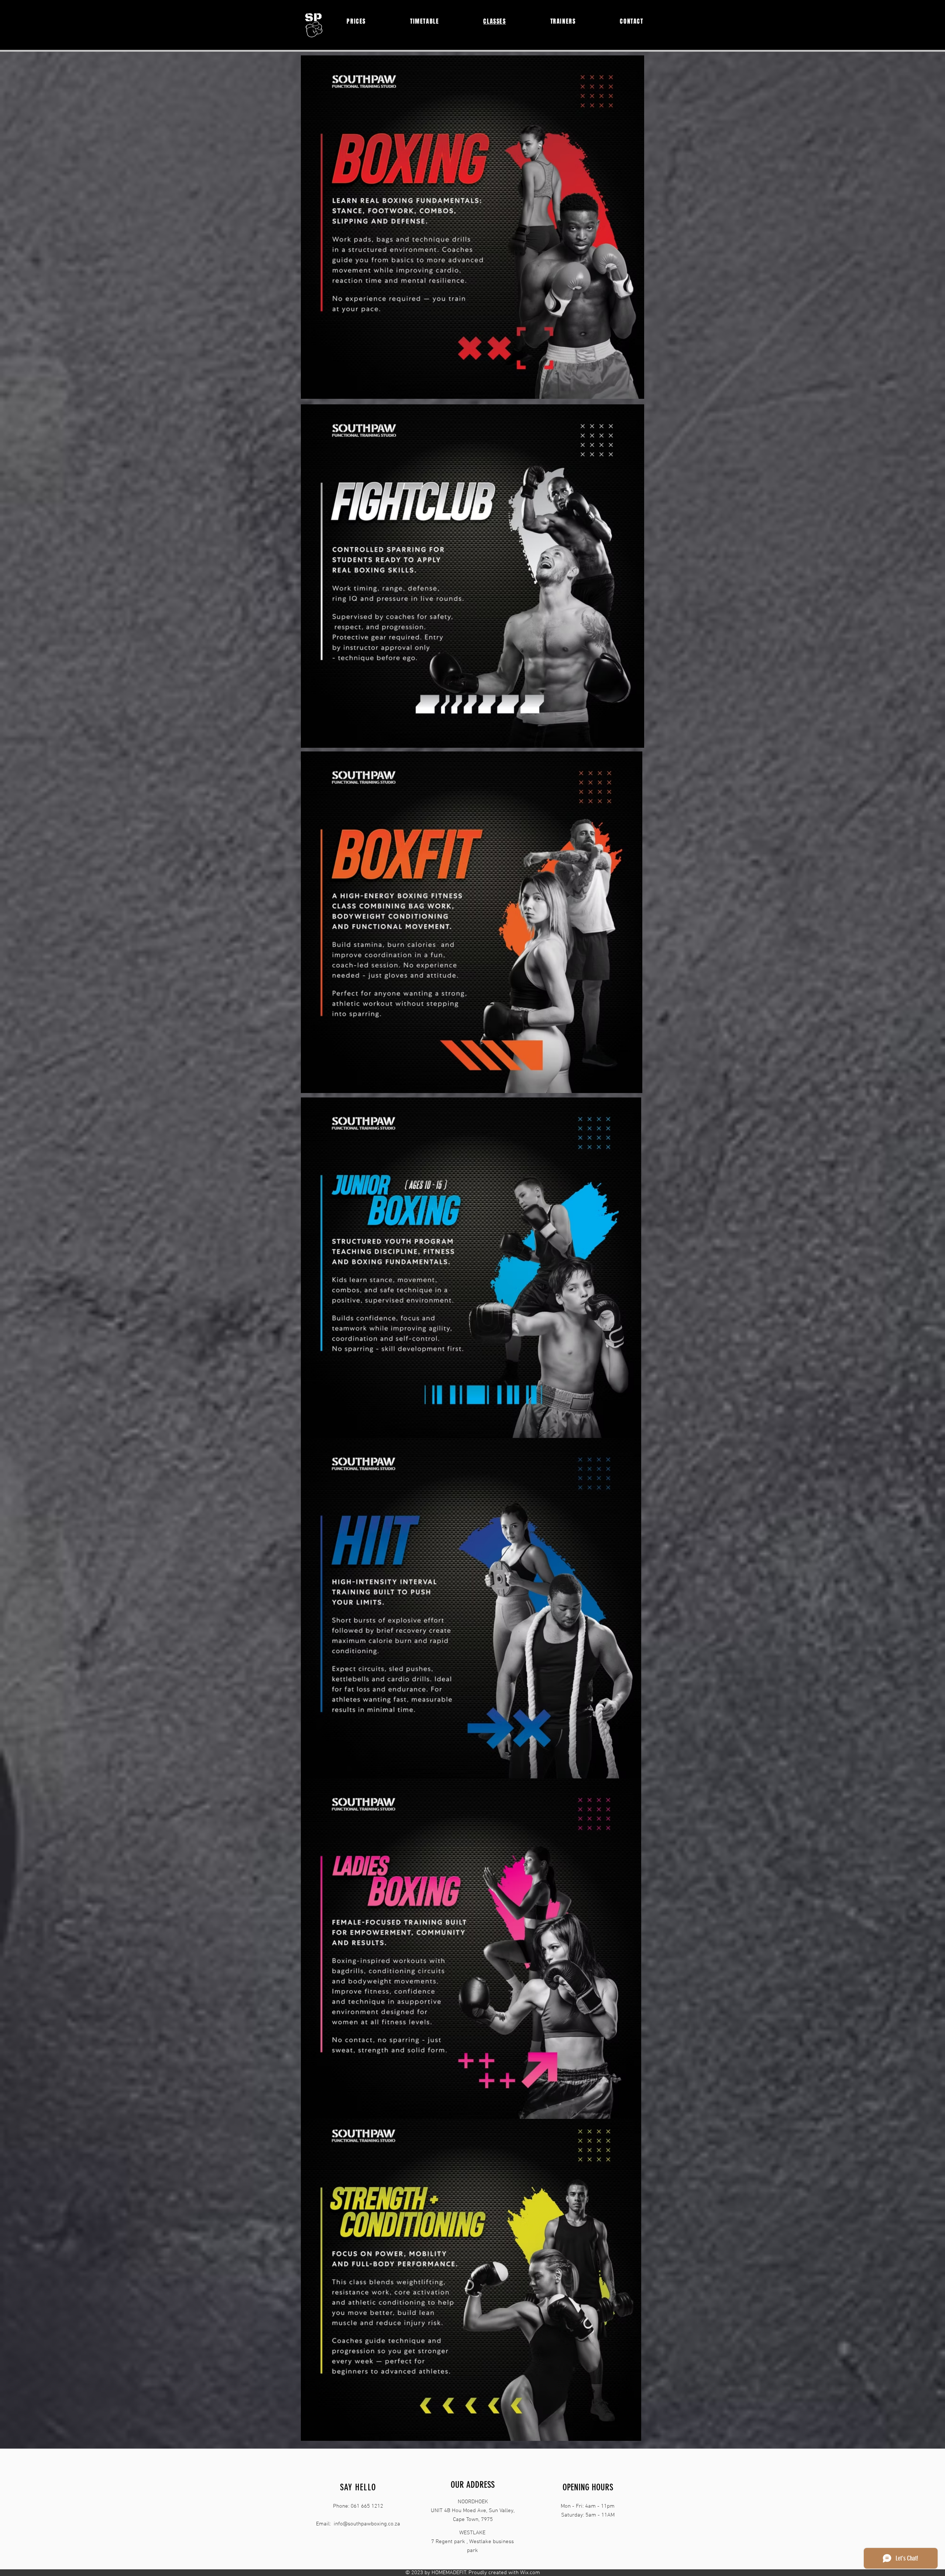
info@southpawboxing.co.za (367, 2524)
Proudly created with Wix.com (504, 2573)
